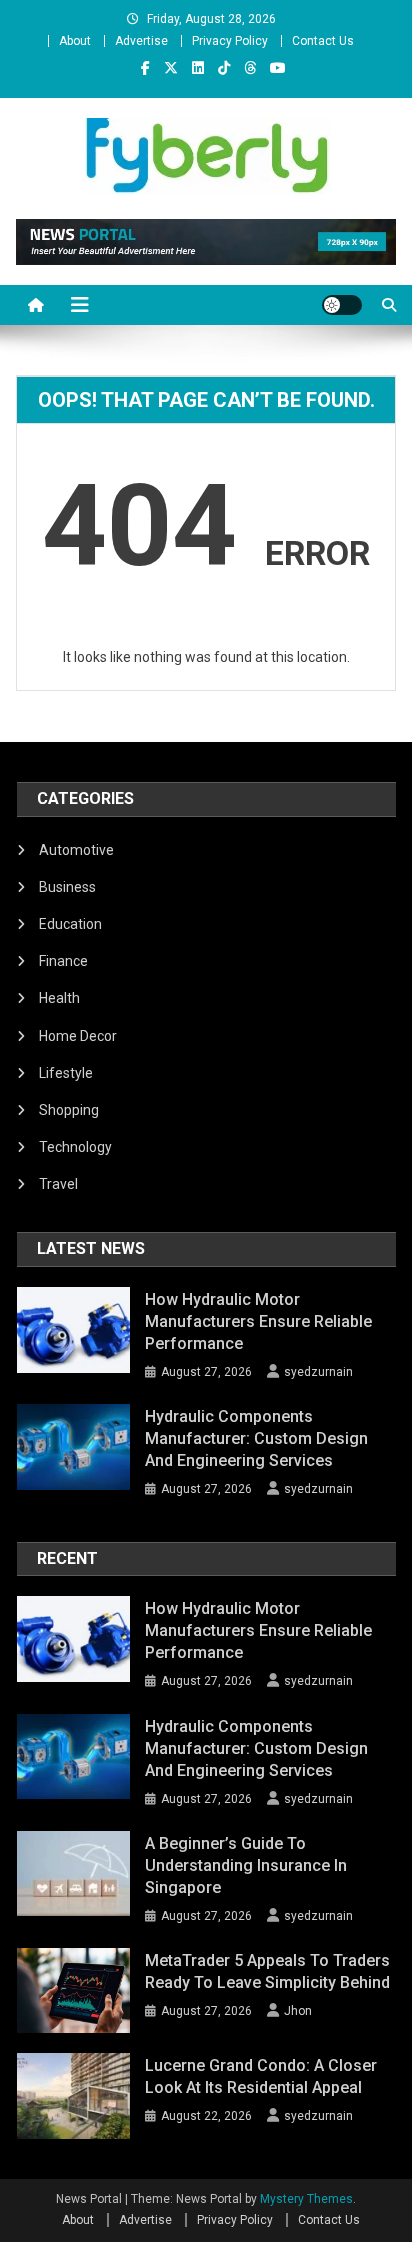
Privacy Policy (230, 41)
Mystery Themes (306, 2199)
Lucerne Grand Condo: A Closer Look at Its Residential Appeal (261, 2076)
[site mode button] (342, 305)
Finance (63, 961)
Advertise (141, 41)
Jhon (298, 2011)
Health (59, 998)
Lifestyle (66, 1073)
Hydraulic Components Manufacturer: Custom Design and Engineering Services (256, 1438)
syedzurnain (318, 1372)
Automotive (76, 850)
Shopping (69, 1110)
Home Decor (78, 1036)
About (75, 41)
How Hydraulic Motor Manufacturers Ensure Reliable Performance (258, 1321)
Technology (75, 1147)
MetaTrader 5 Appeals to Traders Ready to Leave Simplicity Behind (267, 1971)
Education (70, 924)
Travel (58, 1184)
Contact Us (323, 41)
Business (67, 887)
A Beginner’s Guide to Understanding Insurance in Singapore (246, 1865)
